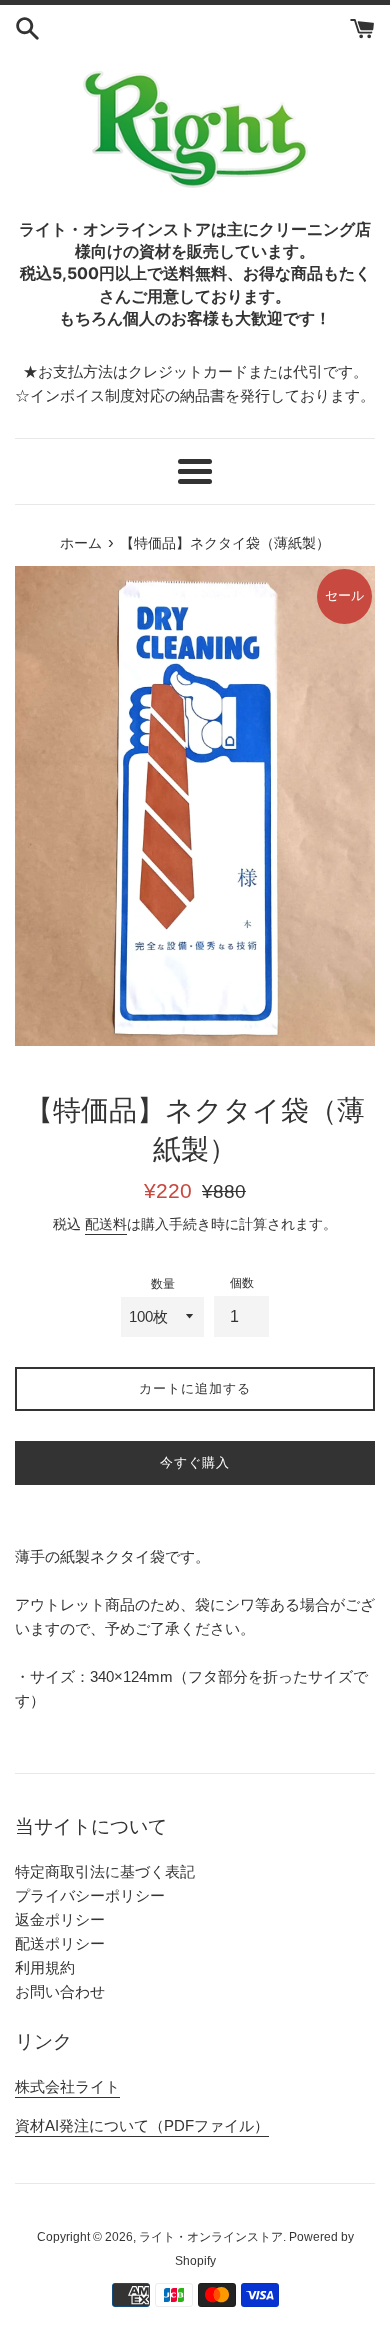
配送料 (106, 1224)
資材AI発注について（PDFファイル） (142, 2125)
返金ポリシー (60, 1919)
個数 (242, 1283)
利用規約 (45, 1967)
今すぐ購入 (195, 1462)
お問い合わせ (60, 1991)
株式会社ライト (67, 2086)
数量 (163, 1284)
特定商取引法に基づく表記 (105, 1871)
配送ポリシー (60, 1943)
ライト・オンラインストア (211, 2237)
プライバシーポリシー (90, 1895)
